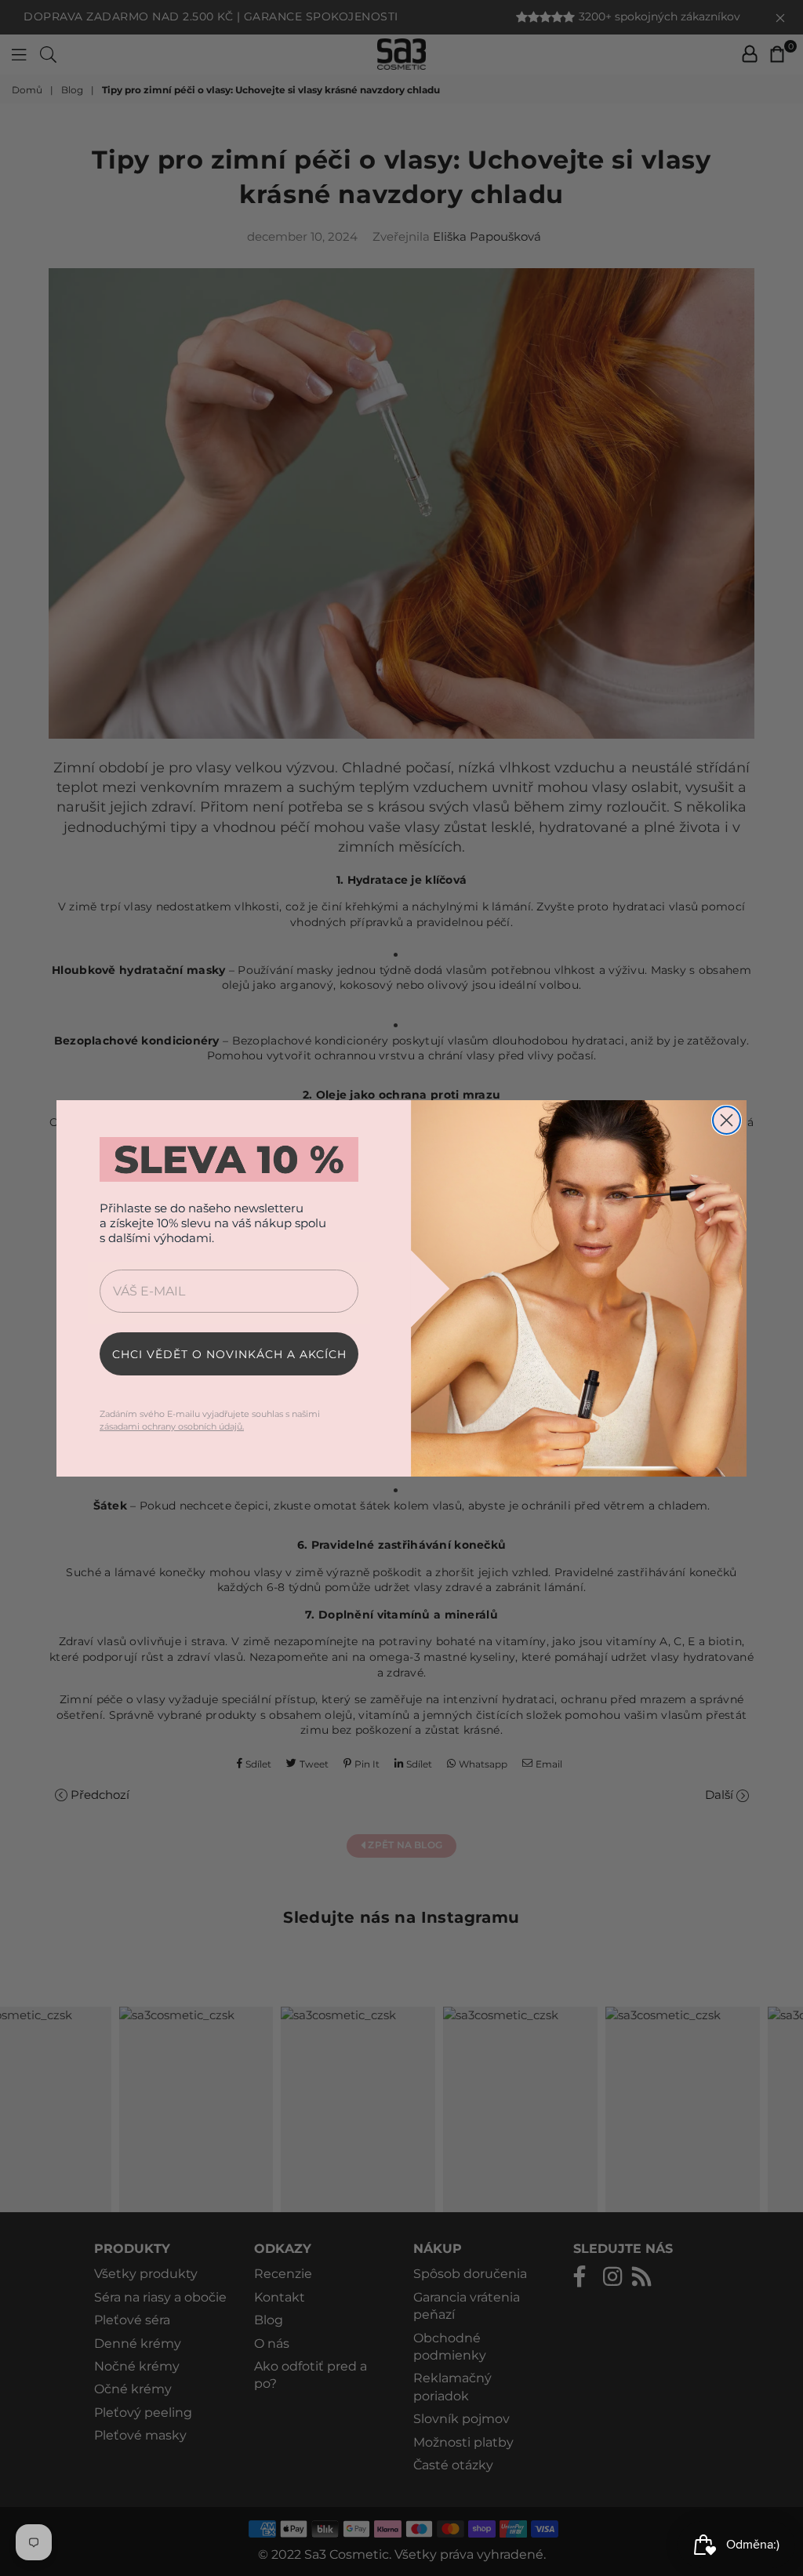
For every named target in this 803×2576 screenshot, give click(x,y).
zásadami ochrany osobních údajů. (172, 1426)
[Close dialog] (727, 1120)
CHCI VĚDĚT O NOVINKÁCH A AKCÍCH (229, 1354)
